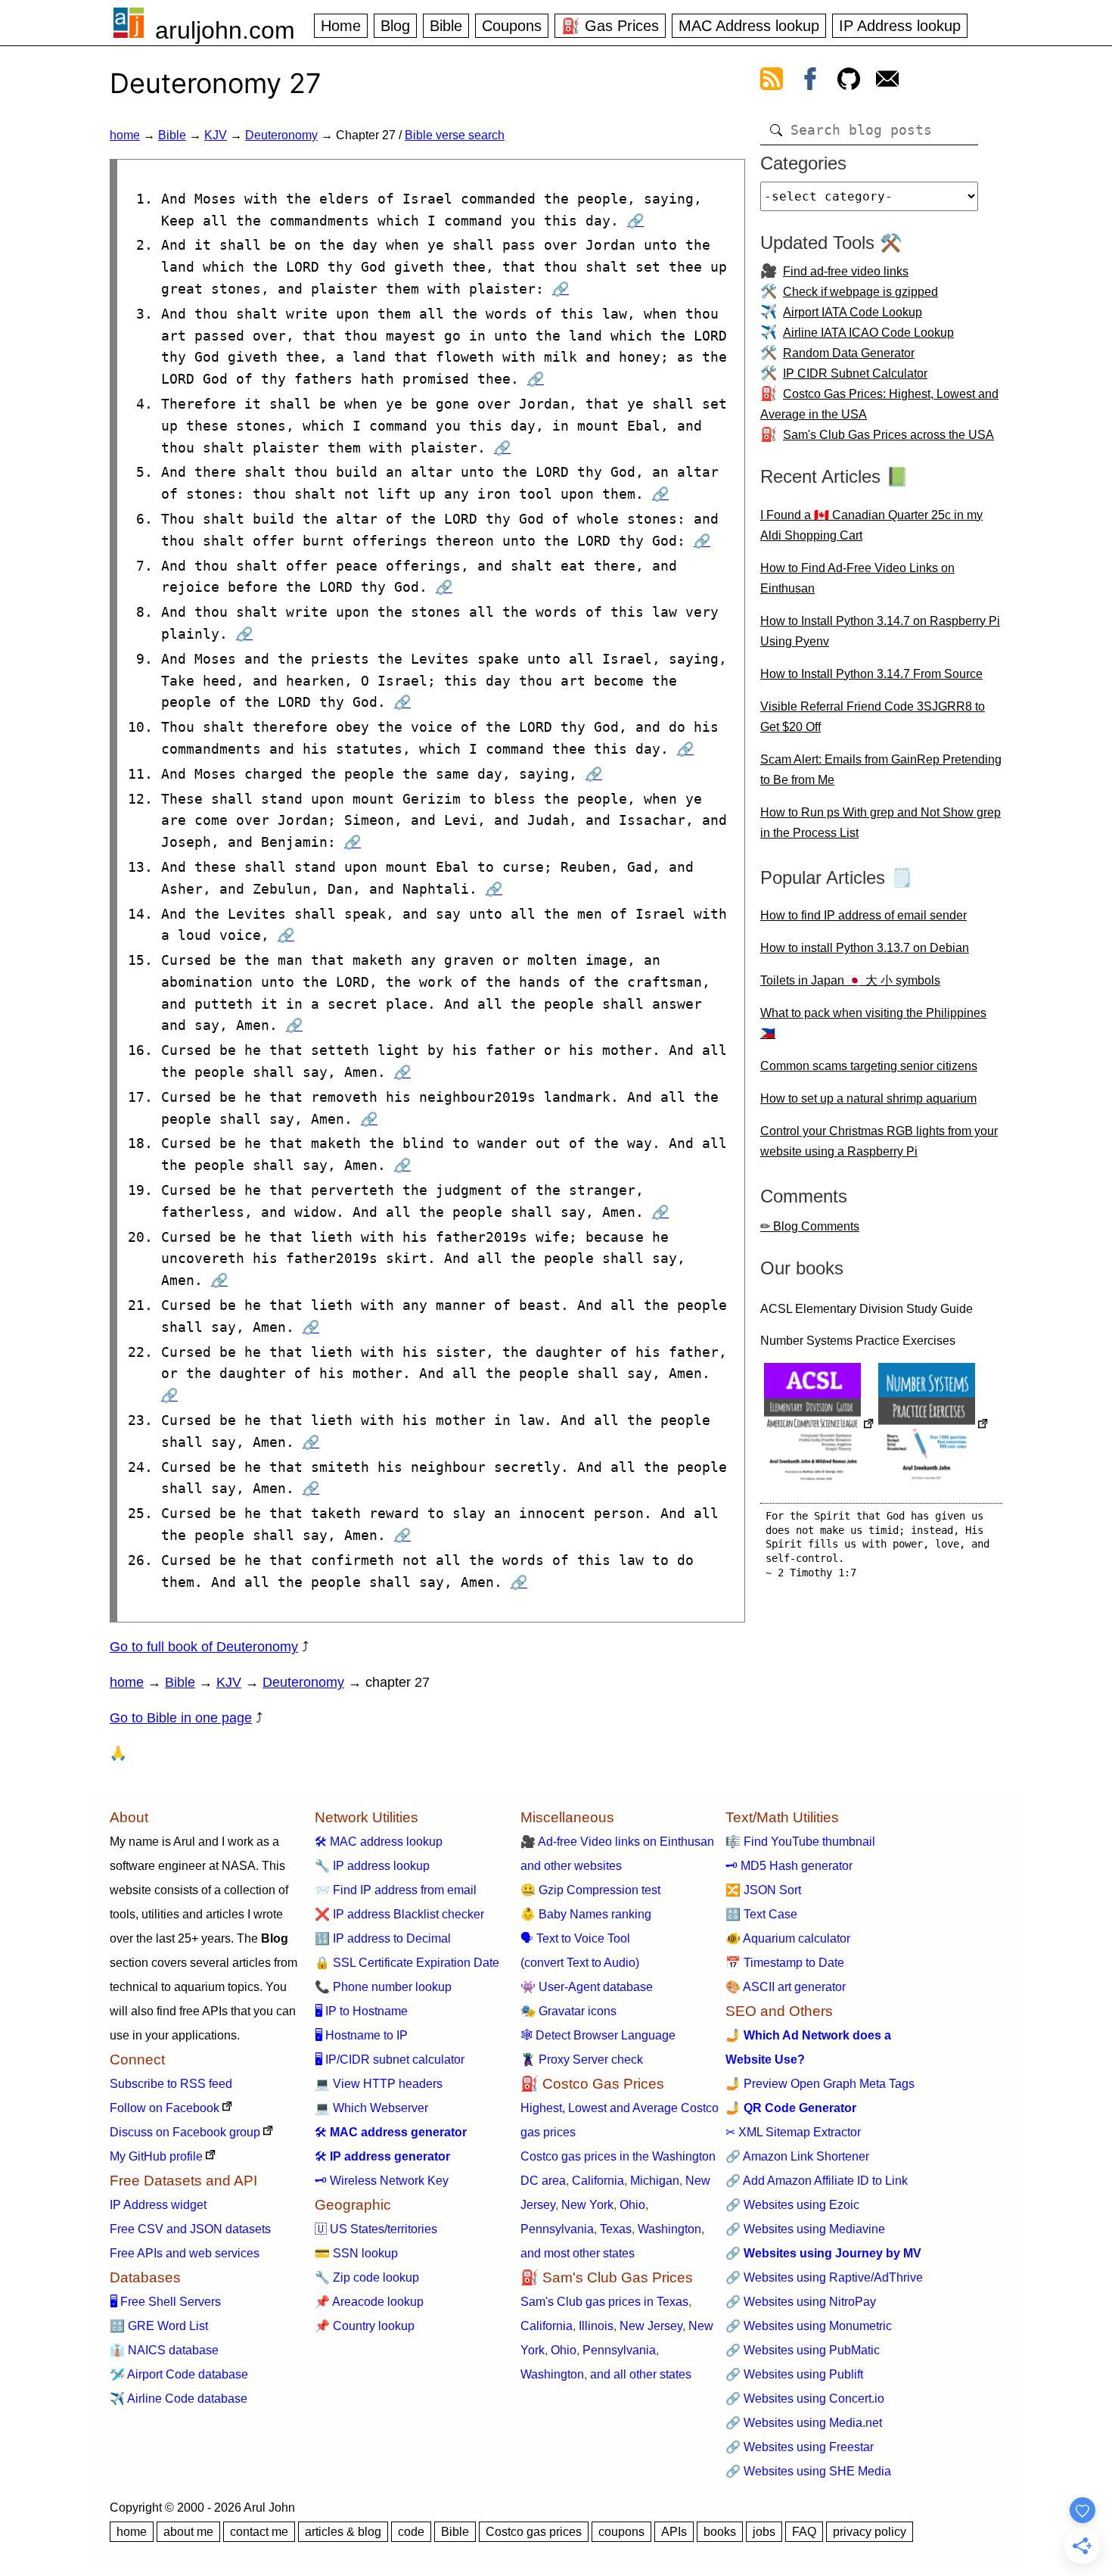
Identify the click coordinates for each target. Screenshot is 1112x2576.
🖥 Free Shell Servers (165, 2302)
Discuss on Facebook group (185, 2132)
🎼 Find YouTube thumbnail (800, 1842)
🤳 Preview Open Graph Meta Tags (820, 2084)
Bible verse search (455, 135)
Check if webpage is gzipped (860, 292)
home (125, 135)
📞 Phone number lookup (383, 1987)
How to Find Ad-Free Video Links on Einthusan (857, 578)
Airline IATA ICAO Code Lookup (868, 333)
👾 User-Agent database (587, 1987)
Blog (395, 26)
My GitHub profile (156, 2156)
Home (341, 26)
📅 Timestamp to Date (785, 1963)
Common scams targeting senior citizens (869, 1066)
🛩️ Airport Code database (179, 2374)
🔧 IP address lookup (372, 1866)
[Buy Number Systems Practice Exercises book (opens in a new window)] (933, 1425)
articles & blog (343, 2532)
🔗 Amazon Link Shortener (797, 2156)
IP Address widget (158, 2205)
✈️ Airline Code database (179, 2399)
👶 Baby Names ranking (586, 1914)
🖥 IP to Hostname (361, 2011)
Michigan (655, 2181)
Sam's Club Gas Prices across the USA (888, 435)
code (411, 2532)
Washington (669, 2229)
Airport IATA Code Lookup (853, 312)
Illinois (596, 2326)
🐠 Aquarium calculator (788, 1938)
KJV (216, 135)
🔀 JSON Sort (763, 1890)
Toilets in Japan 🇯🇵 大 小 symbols (850, 980)
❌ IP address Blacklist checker (399, 1914)
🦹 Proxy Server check (582, 2060)
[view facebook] (810, 82)
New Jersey (651, 2326)
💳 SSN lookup (356, 2253)
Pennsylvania (557, 2229)
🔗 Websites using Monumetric (809, 2326)
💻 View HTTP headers (379, 2084)
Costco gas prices (534, 2532)
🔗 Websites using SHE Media (808, 2471)
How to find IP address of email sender (864, 915)
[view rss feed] (772, 82)
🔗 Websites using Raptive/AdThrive (824, 2277)
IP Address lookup (900, 26)
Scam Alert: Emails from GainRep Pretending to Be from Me (881, 770)
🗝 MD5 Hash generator (789, 1866)
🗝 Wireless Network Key (382, 2181)
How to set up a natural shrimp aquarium (868, 1098)
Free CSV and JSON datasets (190, 2229)
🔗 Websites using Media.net (804, 2423)
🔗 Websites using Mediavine (805, 2229)
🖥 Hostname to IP (361, 2035)
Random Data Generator (849, 353)
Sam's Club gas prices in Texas (604, 2302)
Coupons (512, 26)
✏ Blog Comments (810, 1226)
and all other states (641, 2374)
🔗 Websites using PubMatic (803, 2350)
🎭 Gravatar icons (568, 2011)
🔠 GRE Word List (159, 2326)
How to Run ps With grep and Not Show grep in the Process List (881, 823)
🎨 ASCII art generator (786, 1987)
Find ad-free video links (846, 271)
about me (188, 2532)
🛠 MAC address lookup (379, 1842)
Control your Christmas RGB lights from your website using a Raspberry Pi (879, 1141)
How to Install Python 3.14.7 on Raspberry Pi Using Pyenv (880, 631)
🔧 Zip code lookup (367, 2277)
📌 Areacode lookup (369, 2302)
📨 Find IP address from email (396, 1890)
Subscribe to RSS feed (171, 2084)
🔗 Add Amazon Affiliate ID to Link (817, 2181)
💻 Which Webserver (371, 2108)
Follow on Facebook (165, 2108)
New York (587, 2205)
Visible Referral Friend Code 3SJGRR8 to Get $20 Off (873, 717)
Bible (446, 26)
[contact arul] (887, 82)
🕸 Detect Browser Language (598, 2035)
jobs (764, 2532)
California (598, 2181)
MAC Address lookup (749, 26)
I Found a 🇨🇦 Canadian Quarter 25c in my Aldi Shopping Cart (871, 525)
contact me (259, 2532)
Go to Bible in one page (181, 1718)
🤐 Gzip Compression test (590, 1890)
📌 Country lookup (365, 2326)
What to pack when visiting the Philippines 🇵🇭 (873, 1023)
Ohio (632, 2205)
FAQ (804, 2532)
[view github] (849, 82)
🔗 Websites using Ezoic (792, 2205)
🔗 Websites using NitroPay (801, 2302)
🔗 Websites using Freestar (800, 2447)
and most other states (578, 2253)
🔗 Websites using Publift (794, 2374)
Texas (616, 2229)
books (720, 2532)
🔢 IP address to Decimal (383, 1938)
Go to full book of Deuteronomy (204, 1647)
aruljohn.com (225, 30)
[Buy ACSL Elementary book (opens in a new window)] (819, 1425)
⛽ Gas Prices (610, 26)
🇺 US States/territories (376, 2229)
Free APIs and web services (185, 2253)
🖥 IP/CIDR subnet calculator (390, 2060)
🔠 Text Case (761, 1914)
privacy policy (870, 2532)
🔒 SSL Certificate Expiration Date (407, 1963)
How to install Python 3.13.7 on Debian (865, 948)
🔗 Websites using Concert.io (805, 2399)
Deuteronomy (281, 135)
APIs (674, 2532)
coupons (621, 2532)
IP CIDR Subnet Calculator (855, 373)
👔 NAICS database (164, 2350)
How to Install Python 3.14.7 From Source (871, 674)
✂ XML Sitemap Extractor (793, 2132)
